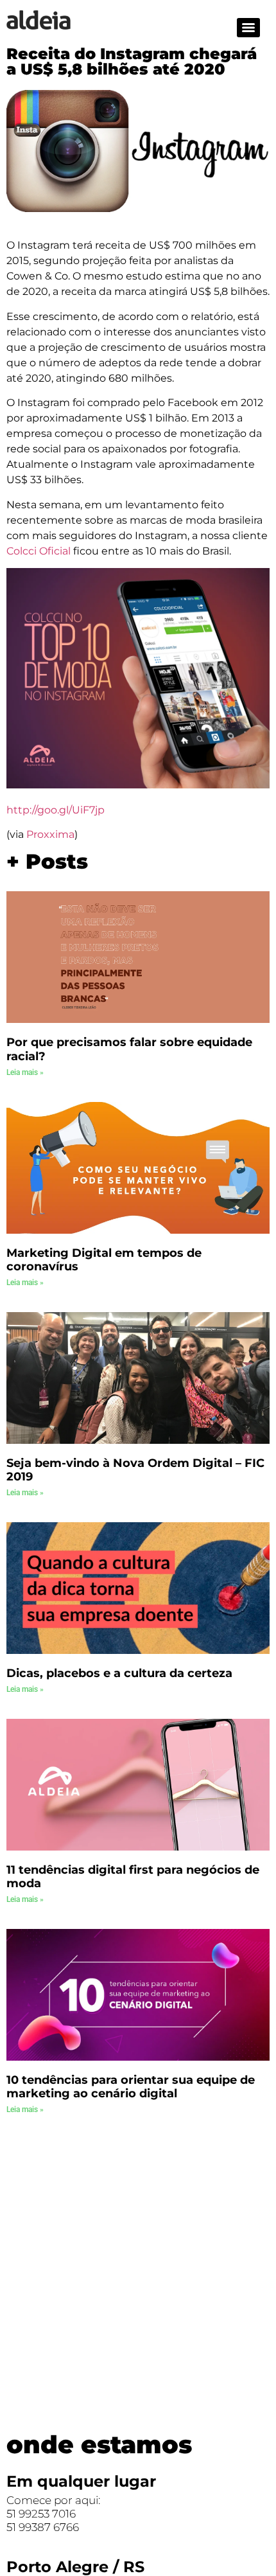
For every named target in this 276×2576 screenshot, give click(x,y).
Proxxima (50, 834)
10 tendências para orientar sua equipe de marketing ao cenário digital (131, 2087)
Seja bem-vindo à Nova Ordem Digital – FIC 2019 (135, 1470)
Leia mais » (25, 1072)
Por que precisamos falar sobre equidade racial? (129, 1049)
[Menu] (248, 28)
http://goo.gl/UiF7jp (56, 810)
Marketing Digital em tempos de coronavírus (104, 1260)
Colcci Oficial (39, 551)
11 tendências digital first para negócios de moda (133, 1877)
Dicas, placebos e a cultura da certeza (119, 1673)
